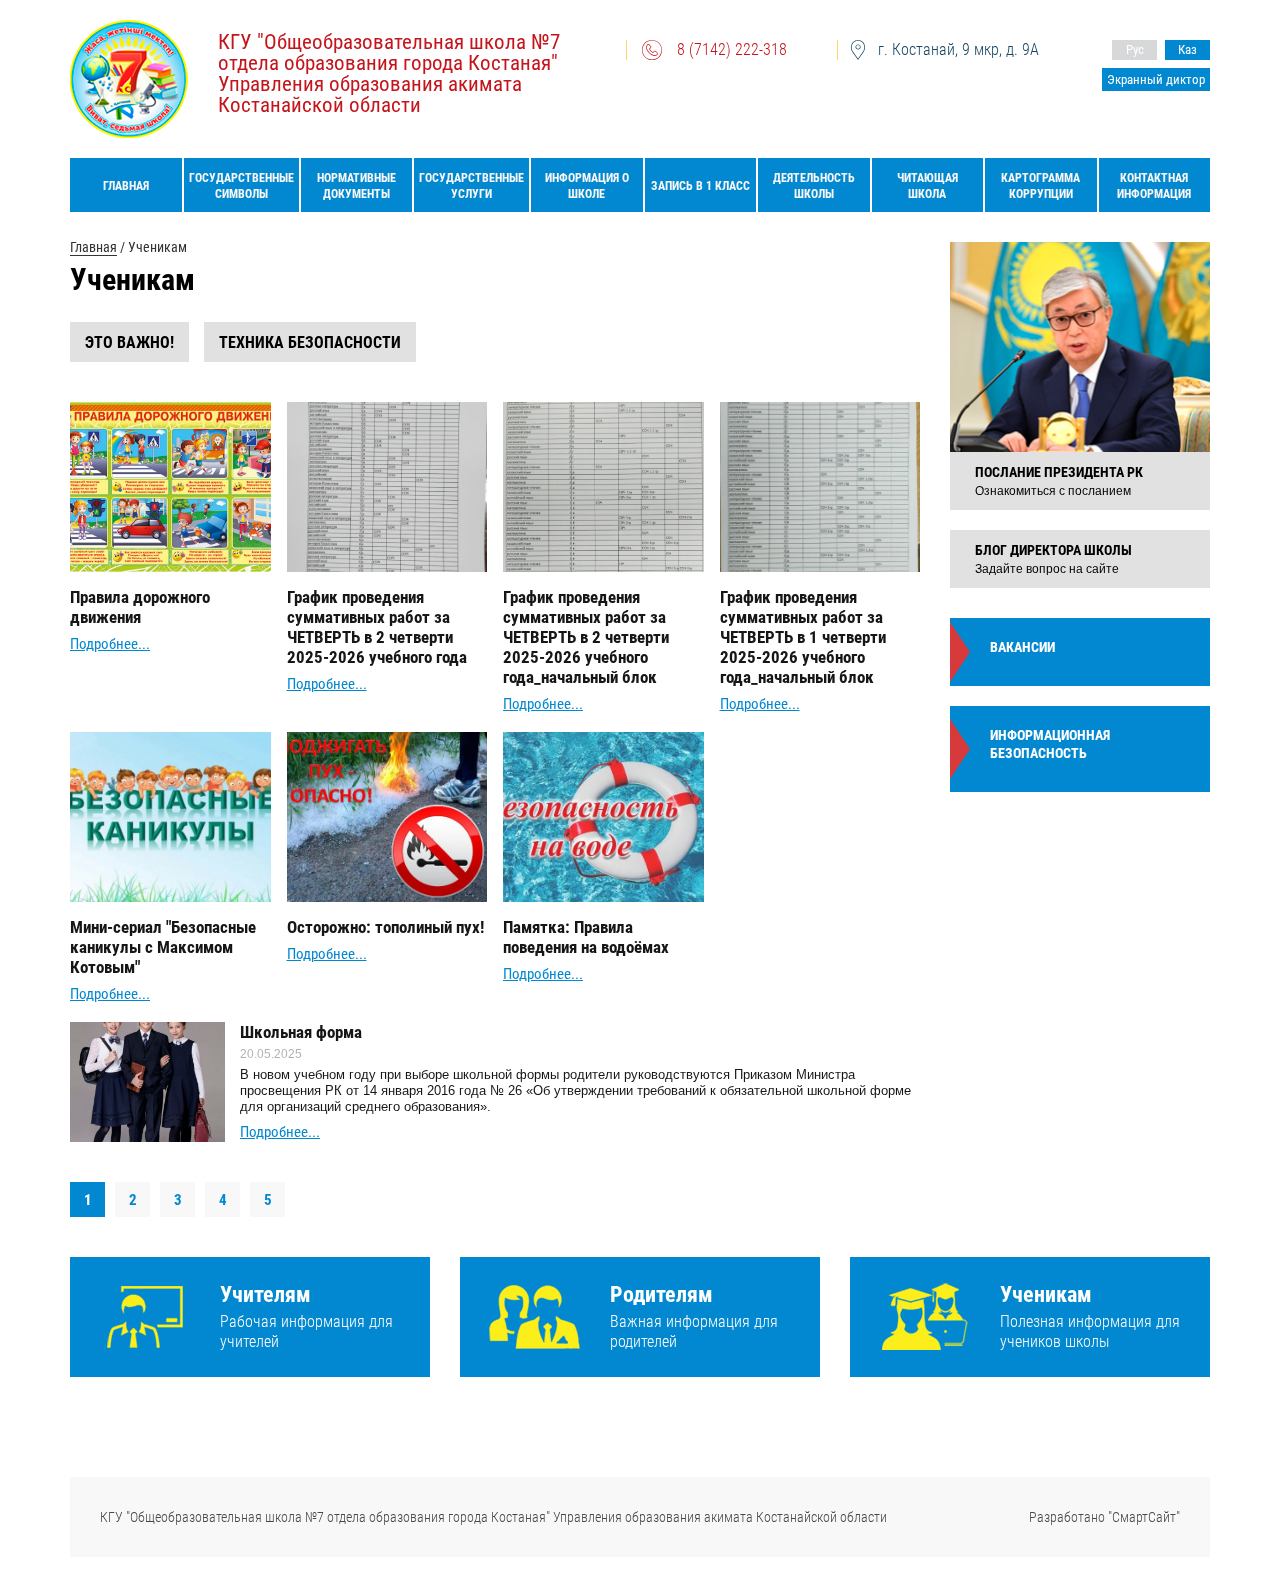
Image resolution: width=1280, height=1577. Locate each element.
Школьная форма (301, 1032)
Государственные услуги (471, 186)
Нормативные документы (356, 186)
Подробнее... (110, 644)
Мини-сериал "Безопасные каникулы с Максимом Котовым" (163, 947)
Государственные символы (241, 186)
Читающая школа (927, 186)
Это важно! (129, 342)
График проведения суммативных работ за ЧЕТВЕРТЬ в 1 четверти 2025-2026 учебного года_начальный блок (803, 637)
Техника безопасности (310, 342)
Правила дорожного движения (140, 607)
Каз (1187, 49)
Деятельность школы (814, 186)
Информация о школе (587, 186)
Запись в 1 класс (700, 186)
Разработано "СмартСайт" (1104, 1517)
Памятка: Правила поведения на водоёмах (586, 937)
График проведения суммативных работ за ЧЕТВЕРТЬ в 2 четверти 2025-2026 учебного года (377, 627)
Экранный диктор (1156, 79)
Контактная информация (1154, 186)
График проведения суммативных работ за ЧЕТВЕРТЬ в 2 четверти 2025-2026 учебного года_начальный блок (586, 637)
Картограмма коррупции (1040, 186)
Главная (126, 186)
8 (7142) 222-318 (732, 49)
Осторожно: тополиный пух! (385, 927)
